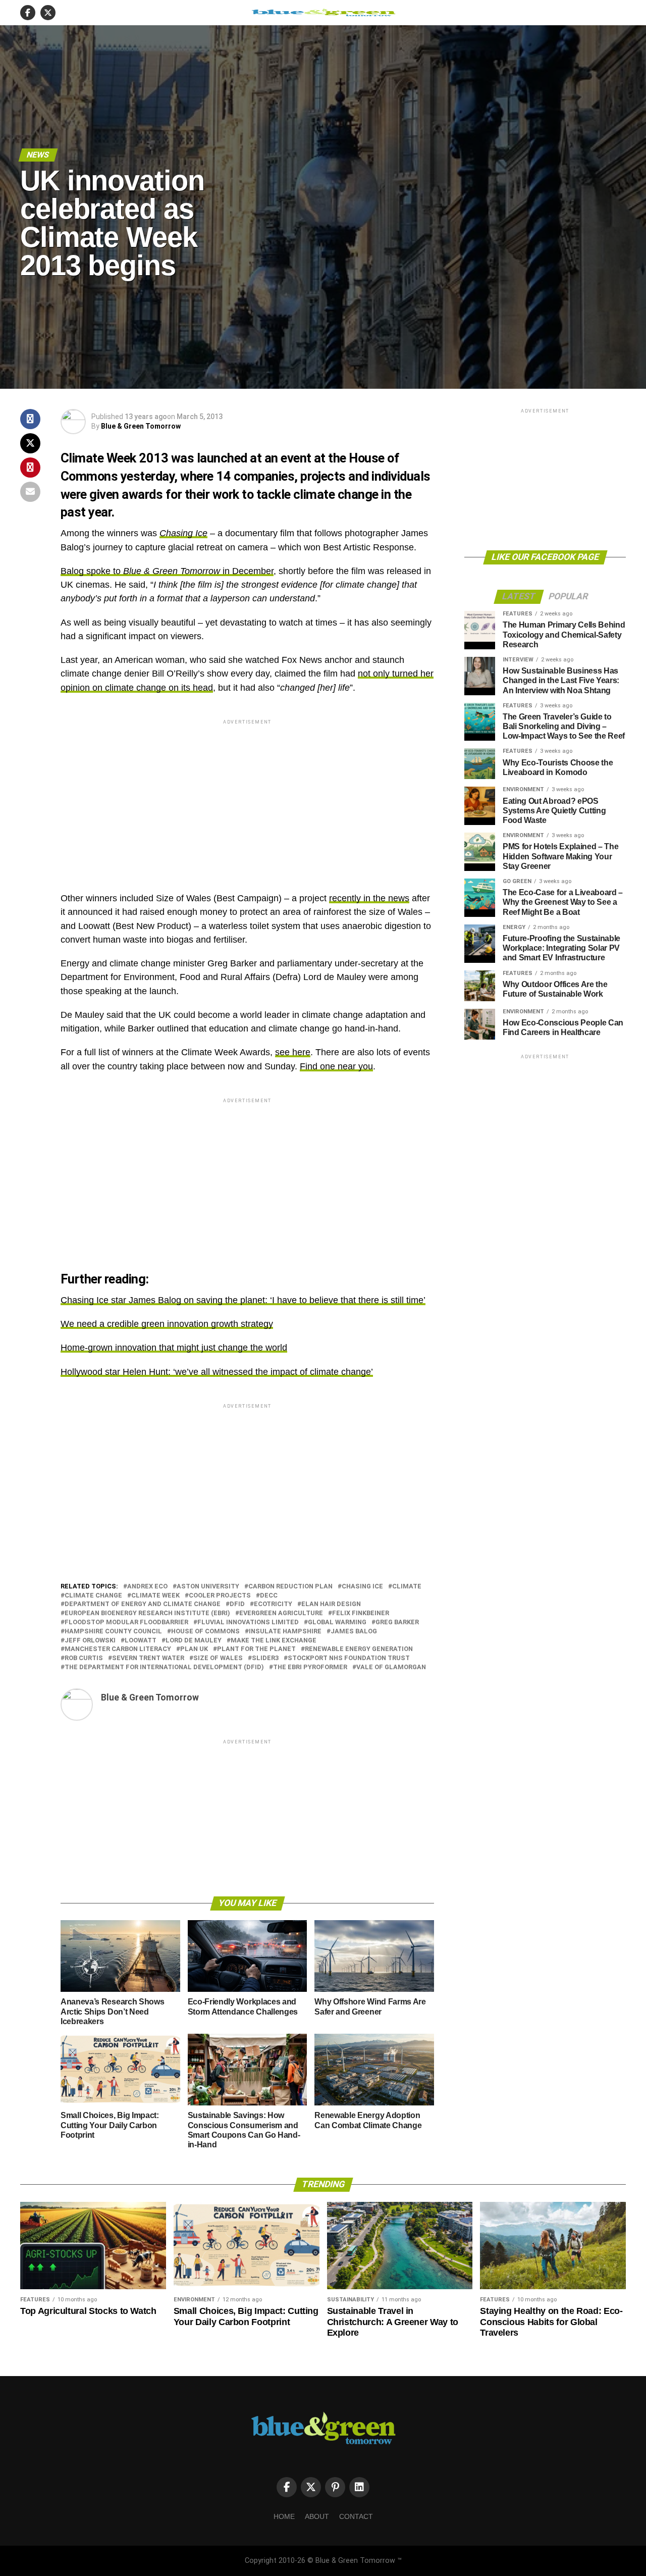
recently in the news (369, 898)
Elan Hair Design (331, 1604)
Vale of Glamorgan (391, 1667)
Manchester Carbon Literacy (118, 1649)
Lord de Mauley (194, 1641)
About (317, 2516)
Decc (269, 1596)
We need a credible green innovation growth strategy (167, 1324)
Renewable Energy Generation (359, 1649)
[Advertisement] (247, 797)
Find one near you (336, 1066)
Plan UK (194, 1649)
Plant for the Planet (256, 1649)
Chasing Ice (183, 533)
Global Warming (337, 1622)
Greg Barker (397, 1622)
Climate (407, 1587)
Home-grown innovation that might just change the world (174, 1348)
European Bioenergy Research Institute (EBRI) (147, 1613)
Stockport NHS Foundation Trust (349, 1658)
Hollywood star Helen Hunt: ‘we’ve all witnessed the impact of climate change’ (217, 1372)
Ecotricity (273, 1604)
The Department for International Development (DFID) (164, 1667)
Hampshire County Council (113, 1632)
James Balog (354, 1632)
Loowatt (141, 1641)
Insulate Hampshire (285, 1632)
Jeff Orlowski (90, 1641)
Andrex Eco (147, 1587)
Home (284, 2516)
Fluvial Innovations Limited (248, 1622)
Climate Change (93, 1596)
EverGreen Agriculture (281, 1613)
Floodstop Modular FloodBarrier (126, 1622)
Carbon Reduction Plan (290, 1587)
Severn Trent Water (148, 1658)
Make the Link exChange (274, 1641)
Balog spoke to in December (167, 571)
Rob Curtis (84, 1658)
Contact (356, 2516)
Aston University (208, 1587)
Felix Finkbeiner (361, 1613)
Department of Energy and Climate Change (143, 1604)
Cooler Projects (220, 1596)
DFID (237, 1604)
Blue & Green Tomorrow (141, 426)
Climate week (155, 1596)
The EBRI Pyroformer (310, 1667)
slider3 (265, 1658)
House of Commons (205, 1632)
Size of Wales (218, 1658)
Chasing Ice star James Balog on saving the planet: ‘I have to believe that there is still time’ (243, 1300)
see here (293, 1052)
